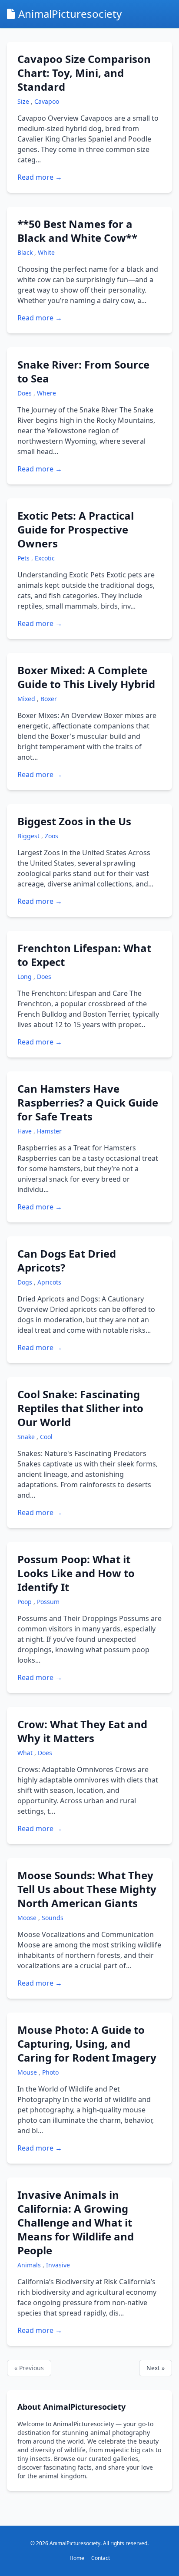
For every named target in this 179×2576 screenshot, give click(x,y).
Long (25, 977)
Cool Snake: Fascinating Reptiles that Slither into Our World (80, 1408)
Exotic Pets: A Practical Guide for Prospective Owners (76, 529)
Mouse (28, 2072)
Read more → (40, 177)
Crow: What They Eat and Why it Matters (82, 1731)
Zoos (51, 836)
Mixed (27, 699)
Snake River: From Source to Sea (83, 371)
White (46, 252)
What (26, 1753)
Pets (24, 558)
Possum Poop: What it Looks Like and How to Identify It (76, 1573)
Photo (50, 2072)
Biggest (29, 836)
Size (24, 101)
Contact (101, 2558)
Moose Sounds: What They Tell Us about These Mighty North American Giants (87, 1889)
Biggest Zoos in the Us (74, 821)
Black (26, 252)
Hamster (49, 1131)
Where (46, 393)
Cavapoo (47, 101)
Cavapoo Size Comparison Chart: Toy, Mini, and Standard (84, 73)
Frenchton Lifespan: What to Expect (84, 955)
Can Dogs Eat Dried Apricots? (67, 1260)
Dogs (26, 1282)
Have (25, 1131)
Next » (156, 2368)
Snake (27, 1437)
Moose (28, 1918)
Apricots (49, 1282)
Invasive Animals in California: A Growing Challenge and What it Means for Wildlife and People (76, 2222)
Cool (46, 1437)
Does (25, 393)
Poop (25, 1602)
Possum (48, 1602)
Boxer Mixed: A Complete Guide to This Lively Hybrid (86, 677)
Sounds (53, 1918)
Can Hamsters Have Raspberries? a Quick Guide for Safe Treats (88, 1102)
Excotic (45, 558)
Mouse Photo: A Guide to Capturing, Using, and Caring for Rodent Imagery (87, 2044)
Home (77, 2558)
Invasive (58, 2265)
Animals (30, 2265)
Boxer (49, 699)
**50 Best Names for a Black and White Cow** (77, 231)
